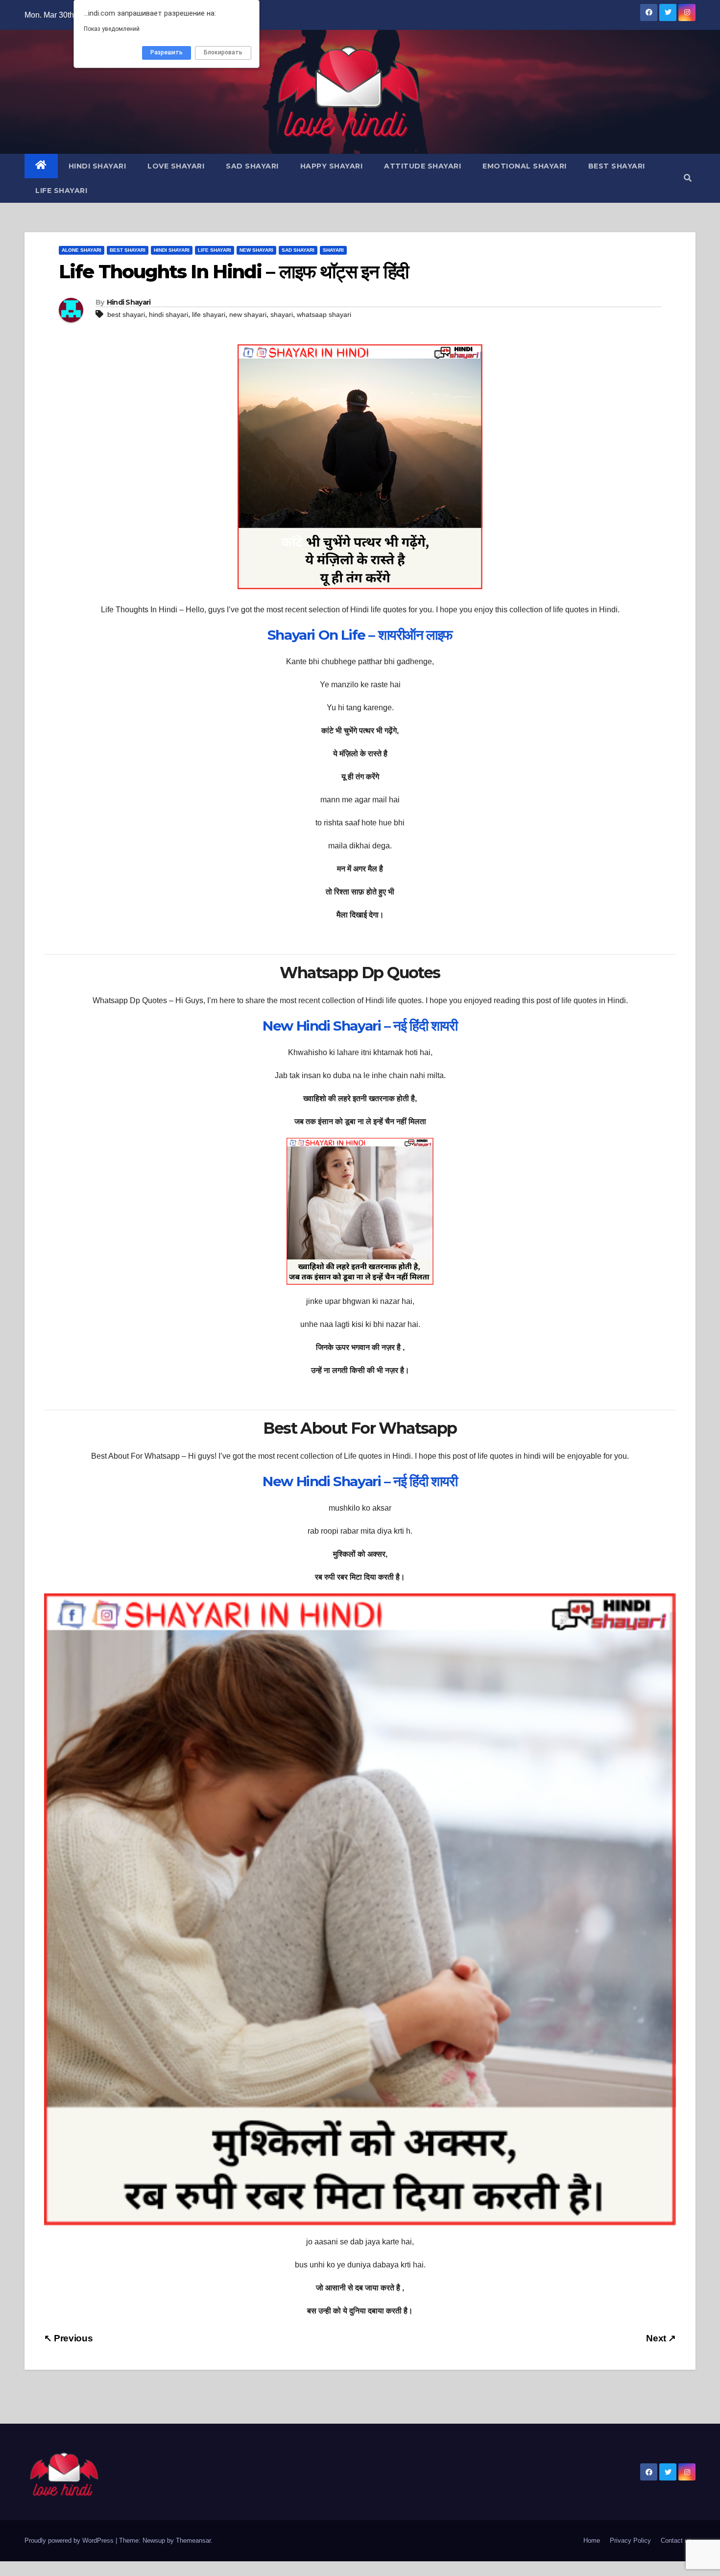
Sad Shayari (252, 166)
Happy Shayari (332, 166)
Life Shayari (61, 191)
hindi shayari (168, 314)
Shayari (333, 250)
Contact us (676, 2540)
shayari (282, 314)
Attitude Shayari (422, 166)
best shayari (126, 314)
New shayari (256, 250)
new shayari (248, 314)
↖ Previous (68, 2338)
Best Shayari (617, 166)
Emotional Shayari (525, 166)
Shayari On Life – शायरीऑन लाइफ (360, 635)
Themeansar (193, 2540)
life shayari (209, 314)
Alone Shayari (82, 250)
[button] (688, 178)
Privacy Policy (630, 2540)
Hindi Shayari (97, 166)
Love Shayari (176, 166)
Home (592, 2540)
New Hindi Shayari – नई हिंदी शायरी (360, 1026)
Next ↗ (661, 2338)
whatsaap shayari (324, 314)
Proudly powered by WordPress (70, 2540)
